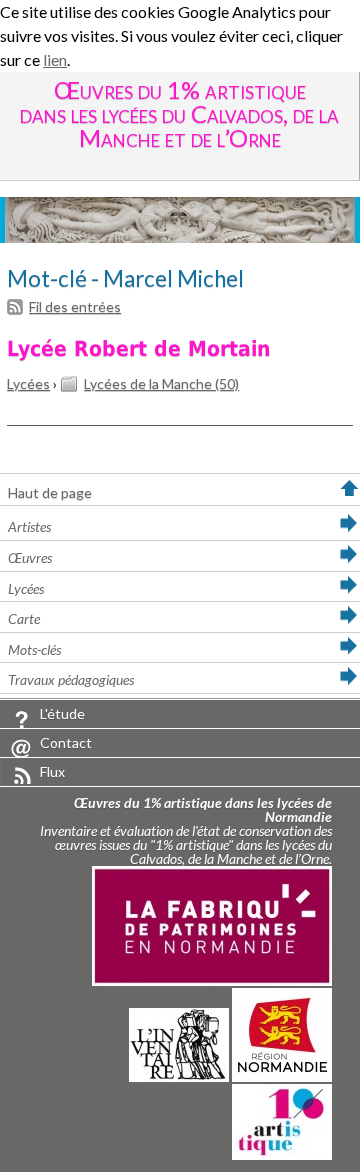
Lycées (28, 383)
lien (55, 59)
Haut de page (50, 492)
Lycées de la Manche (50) (161, 383)
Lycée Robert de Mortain (138, 349)
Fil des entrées (75, 306)
